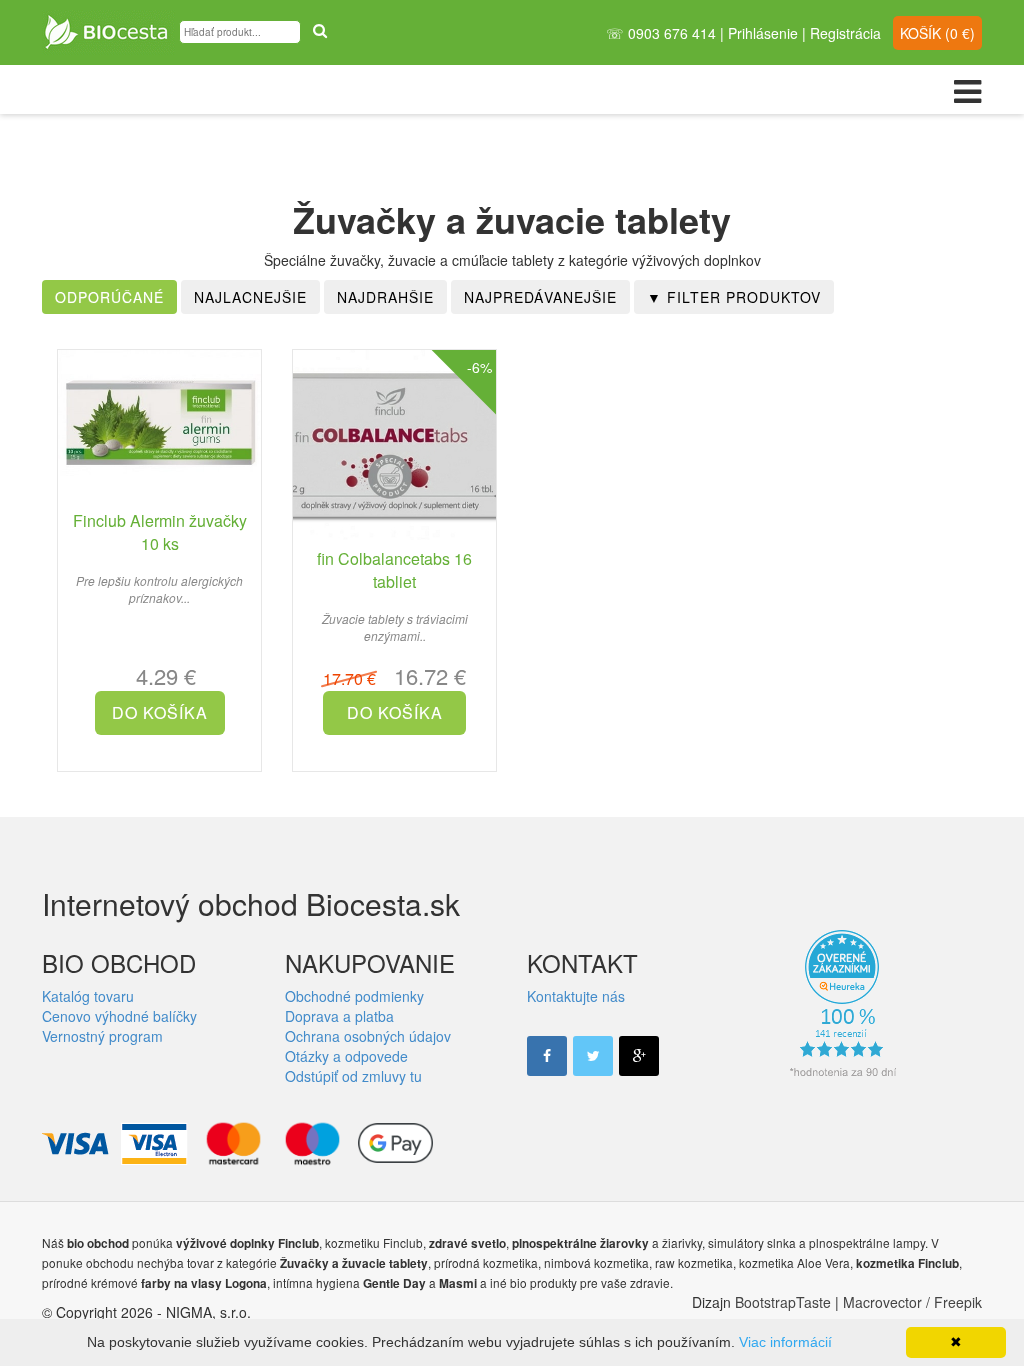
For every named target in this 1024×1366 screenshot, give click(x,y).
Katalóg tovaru (88, 996)
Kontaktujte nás (576, 996)
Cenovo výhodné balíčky (119, 1016)
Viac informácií (785, 1342)
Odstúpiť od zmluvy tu (353, 1076)
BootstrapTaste (783, 1302)
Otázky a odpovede (346, 1056)
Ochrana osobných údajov (368, 1036)
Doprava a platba (339, 1016)
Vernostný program (102, 1036)
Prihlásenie (763, 33)
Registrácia (845, 33)
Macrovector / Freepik (912, 1302)
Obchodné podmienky (354, 996)
